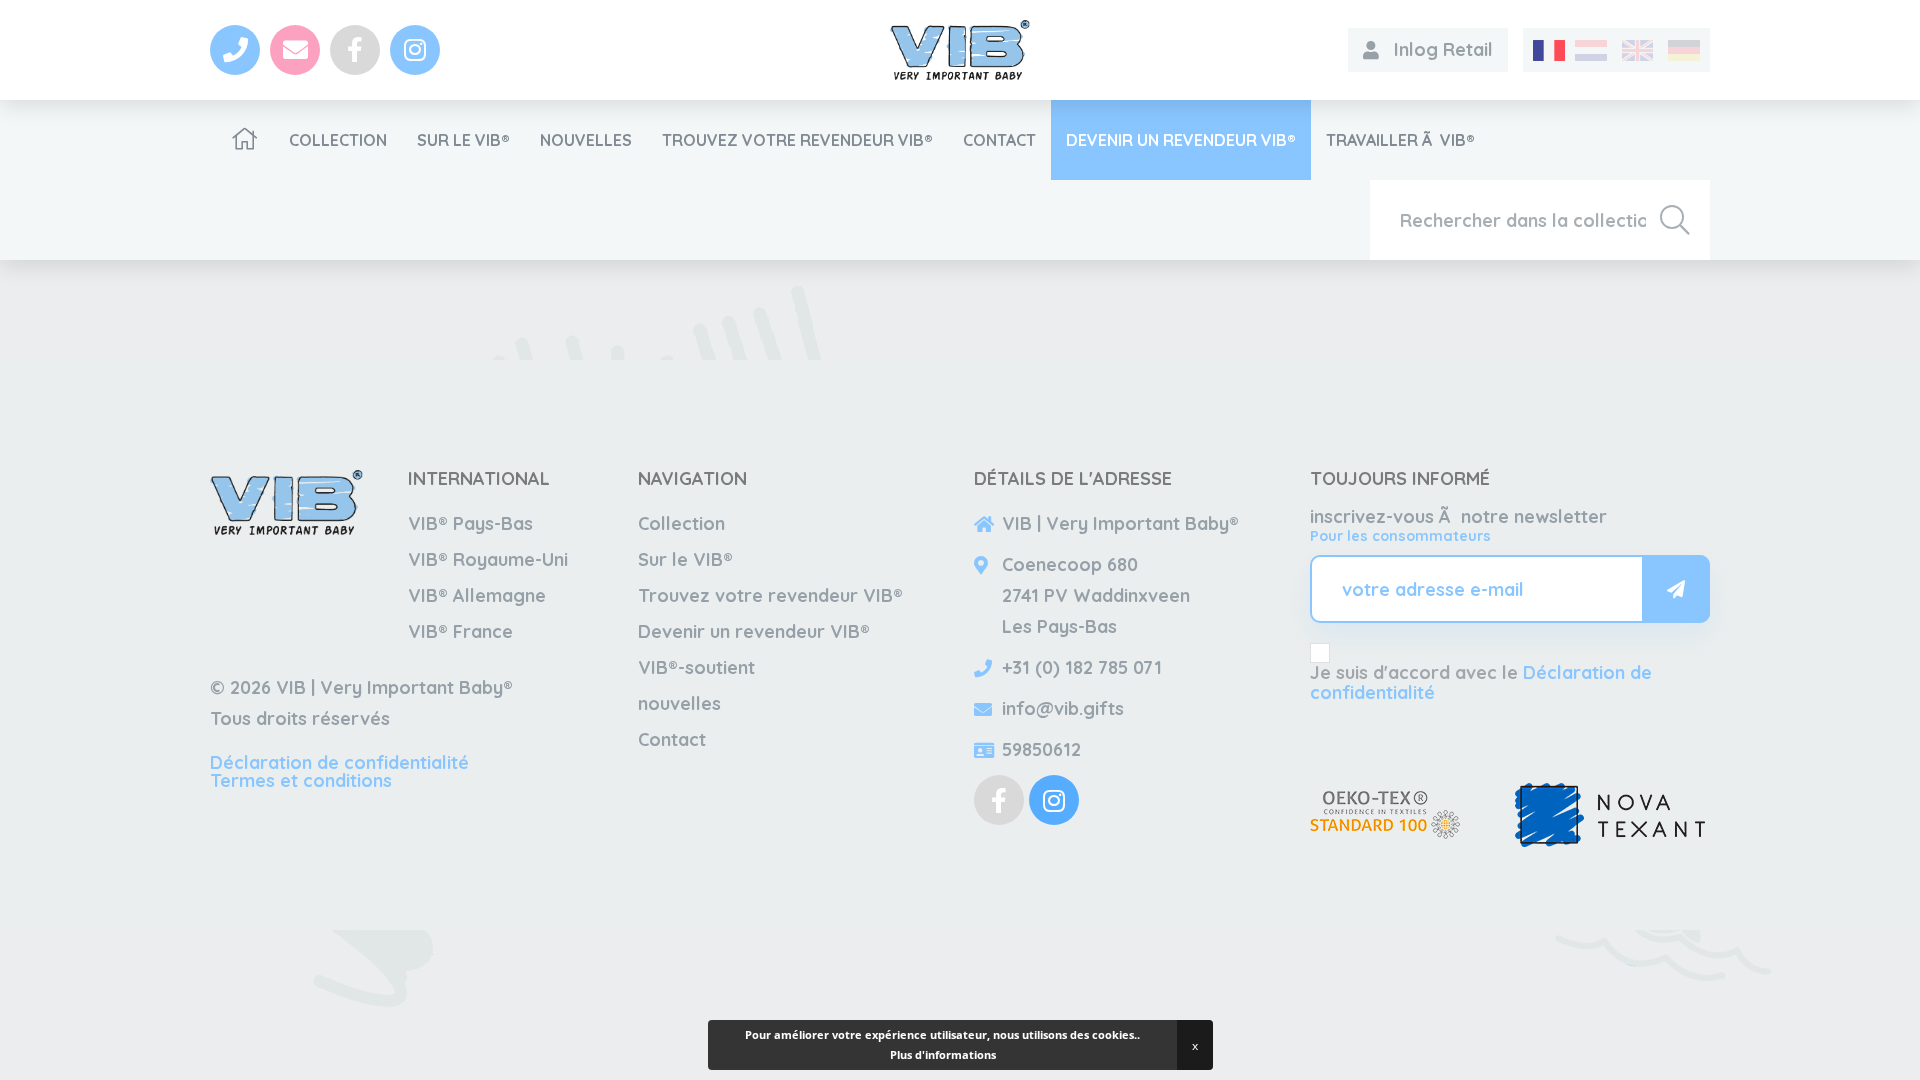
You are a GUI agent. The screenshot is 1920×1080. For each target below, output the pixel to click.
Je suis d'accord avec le (1481, 683)
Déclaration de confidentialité (339, 762)
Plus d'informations (943, 1054)
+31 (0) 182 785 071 (1082, 667)
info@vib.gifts (1063, 708)
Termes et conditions (301, 780)
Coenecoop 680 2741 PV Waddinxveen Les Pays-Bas (1096, 595)
